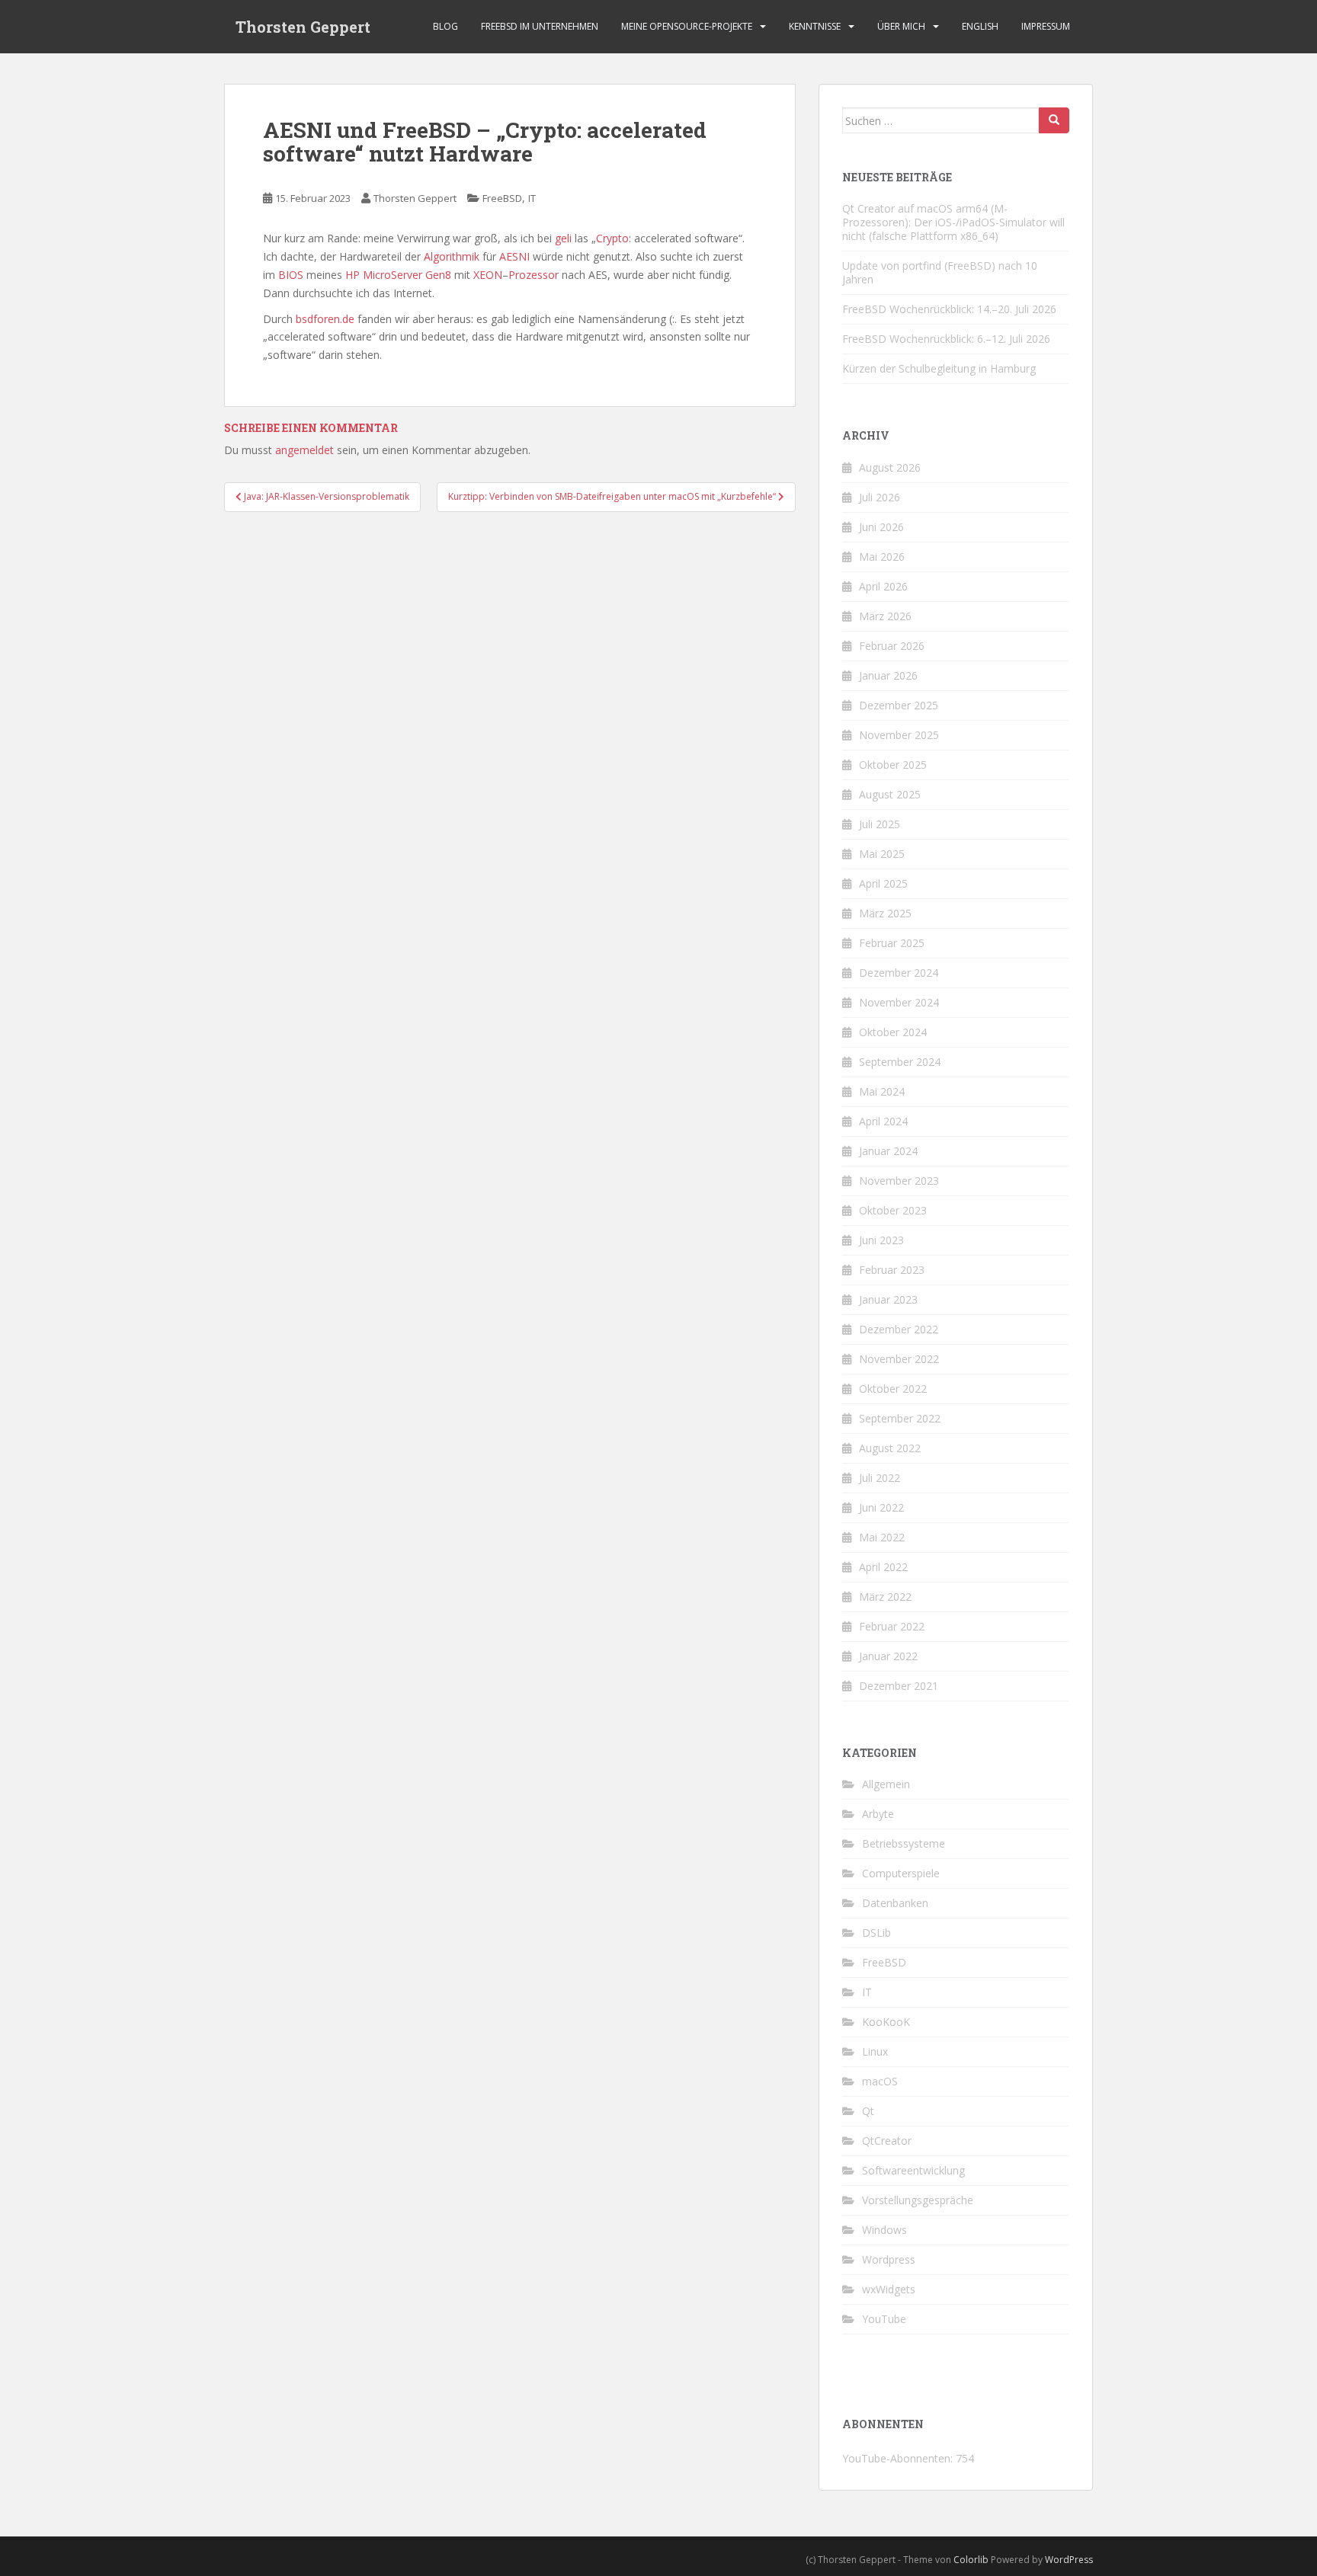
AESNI (514, 256)
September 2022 (900, 1418)
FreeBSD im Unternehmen (540, 26)
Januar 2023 (888, 1299)
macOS (880, 2081)
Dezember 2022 (899, 1329)
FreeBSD (502, 198)
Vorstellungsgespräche (918, 2200)
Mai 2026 (882, 557)
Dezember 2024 (899, 973)
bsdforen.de (325, 319)
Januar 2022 (888, 1656)
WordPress (1069, 2560)
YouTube (884, 2319)
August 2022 (890, 1448)
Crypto (612, 238)
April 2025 (883, 883)
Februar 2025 (892, 943)
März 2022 (885, 1597)
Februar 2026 (892, 646)
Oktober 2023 (893, 1210)
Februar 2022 (892, 1626)
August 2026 (890, 467)
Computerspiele (901, 1873)
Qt (868, 2111)
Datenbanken (895, 1903)
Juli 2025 (880, 824)
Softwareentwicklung (913, 2170)
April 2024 (883, 1121)
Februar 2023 (892, 1270)
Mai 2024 (882, 1091)
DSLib (876, 1933)
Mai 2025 (882, 854)
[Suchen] (1054, 120)
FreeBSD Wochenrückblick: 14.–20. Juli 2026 (949, 309)
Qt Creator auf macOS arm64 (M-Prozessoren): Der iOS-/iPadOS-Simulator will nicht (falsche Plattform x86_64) (953, 222)
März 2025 (885, 913)
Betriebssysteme (904, 1843)
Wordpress (889, 2259)
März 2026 (885, 616)
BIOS (291, 275)
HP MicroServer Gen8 (398, 275)
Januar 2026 (888, 675)
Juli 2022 (880, 1478)
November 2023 (899, 1181)
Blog (445, 26)
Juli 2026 (880, 497)
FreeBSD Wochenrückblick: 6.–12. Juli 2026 (946, 339)
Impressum (1046, 26)
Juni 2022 (881, 1507)
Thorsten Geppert (303, 27)
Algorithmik (452, 256)
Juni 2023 (881, 1240)
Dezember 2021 (899, 1686)
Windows (884, 2230)
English (980, 26)
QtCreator (887, 2141)
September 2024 (900, 1062)
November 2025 (899, 735)
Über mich (901, 26)
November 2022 (899, 1359)
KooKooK (886, 2022)
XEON (488, 275)
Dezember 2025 (899, 705)
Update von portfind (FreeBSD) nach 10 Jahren (940, 272)
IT (532, 198)
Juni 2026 (881, 527)
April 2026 (883, 586)
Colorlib (971, 2560)
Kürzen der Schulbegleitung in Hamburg (939, 368)
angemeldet (304, 450)
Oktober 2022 (893, 1389)
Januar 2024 (888, 1151)
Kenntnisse (815, 26)
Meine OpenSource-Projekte (687, 26)
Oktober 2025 (893, 765)
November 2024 (899, 1002)
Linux (875, 2051)
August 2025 (890, 794)
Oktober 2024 (893, 1032)
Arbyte (878, 1814)
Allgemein (886, 1784)
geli (563, 238)
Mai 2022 (882, 1537)
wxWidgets (889, 2289)
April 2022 (883, 1567)
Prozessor (534, 275)
